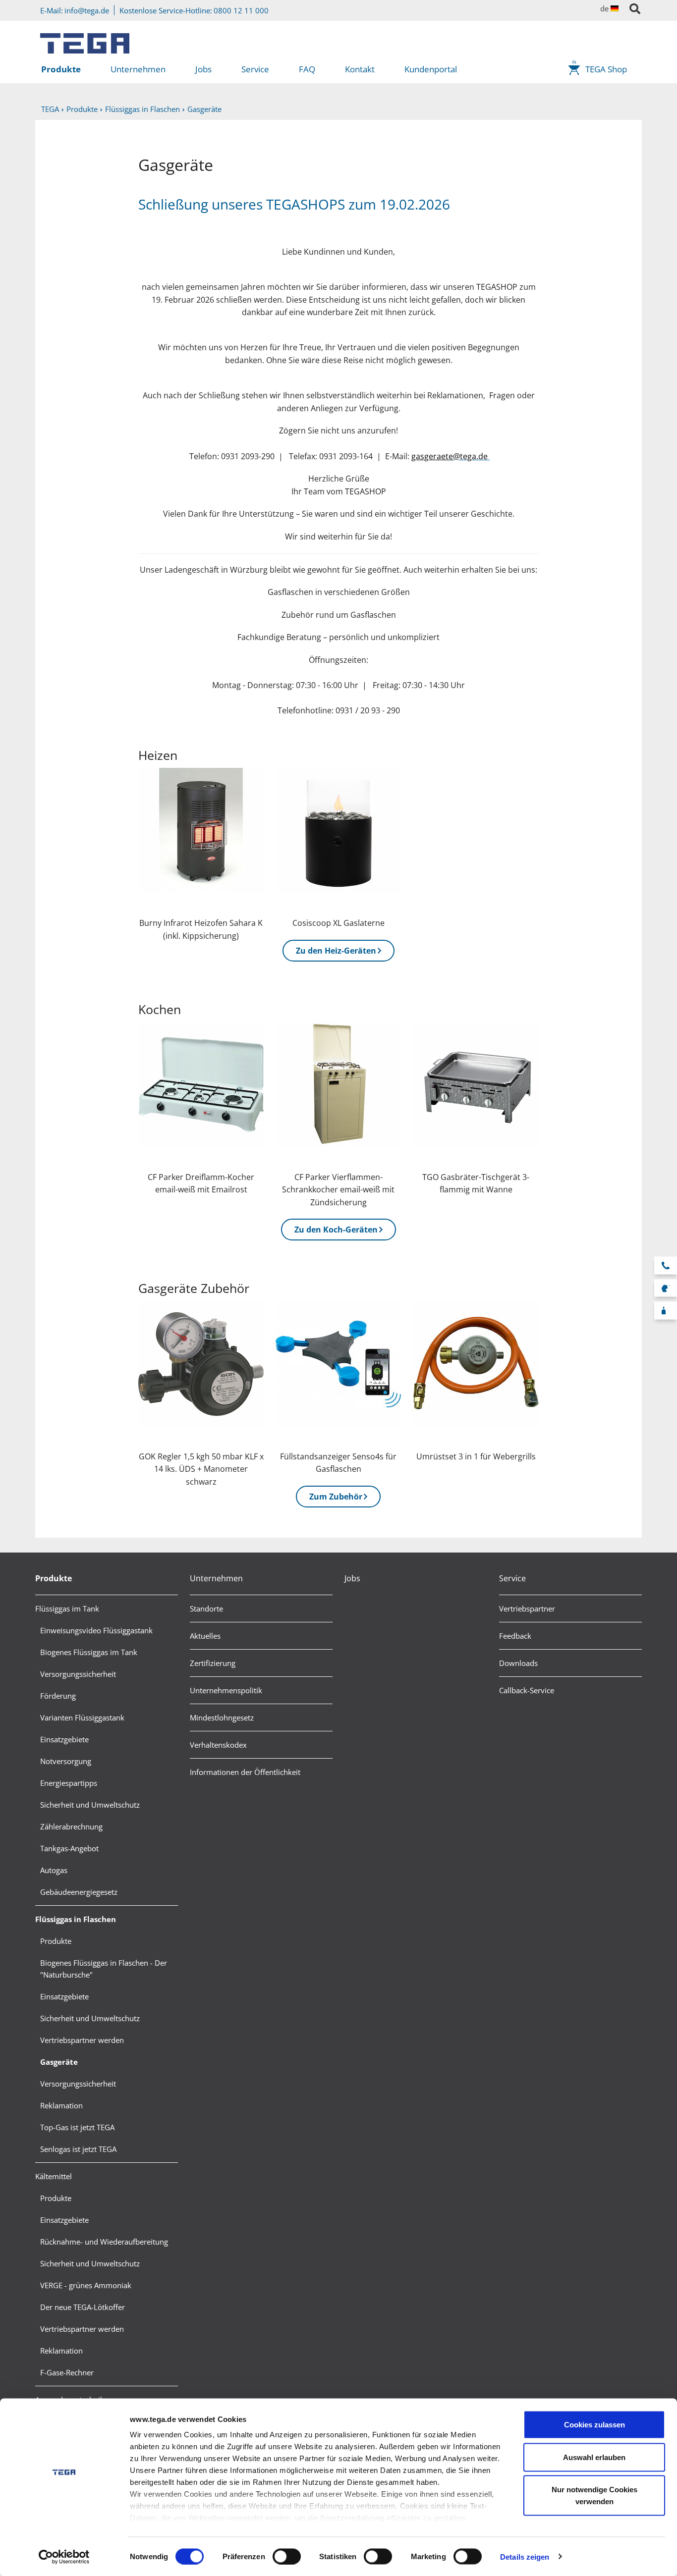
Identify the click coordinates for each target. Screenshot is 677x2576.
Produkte (61, 69)
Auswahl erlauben (594, 2457)
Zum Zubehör (336, 1497)
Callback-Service (527, 1690)
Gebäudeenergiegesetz (79, 1892)
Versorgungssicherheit (78, 1674)
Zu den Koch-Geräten (336, 1230)
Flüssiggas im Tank (67, 1609)
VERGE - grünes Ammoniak (86, 2285)
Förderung (58, 1696)
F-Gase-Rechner (67, 2372)
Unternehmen (138, 69)
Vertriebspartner (527, 1609)
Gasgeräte (59, 2062)
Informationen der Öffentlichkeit (245, 1772)
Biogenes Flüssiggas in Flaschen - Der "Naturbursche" (104, 1969)
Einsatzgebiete (64, 1739)
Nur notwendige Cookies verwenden (594, 2495)
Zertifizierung (213, 1663)
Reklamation (61, 2105)
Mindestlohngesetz (222, 1717)
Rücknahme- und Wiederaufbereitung (104, 2242)
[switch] (287, 2556)
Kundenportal (431, 69)
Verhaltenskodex (218, 1745)
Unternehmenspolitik (226, 1690)
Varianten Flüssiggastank (82, 1717)
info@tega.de (87, 10)
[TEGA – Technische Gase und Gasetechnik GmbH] (85, 40)
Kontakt (360, 69)
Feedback (515, 1636)
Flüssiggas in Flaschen (76, 1919)
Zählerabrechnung (71, 1826)
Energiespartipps (69, 1783)
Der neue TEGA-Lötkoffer (83, 2307)
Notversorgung (66, 1761)
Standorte (206, 1609)
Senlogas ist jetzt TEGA (78, 2149)
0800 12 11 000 (241, 10)
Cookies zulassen (594, 2425)
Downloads (518, 1663)
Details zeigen (525, 2556)
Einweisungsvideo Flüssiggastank (96, 1630)
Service (255, 69)
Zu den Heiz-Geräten (336, 951)
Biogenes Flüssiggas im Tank (89, 1652)
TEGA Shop (606, 69)
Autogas (54, 1870)
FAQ (307, 69)
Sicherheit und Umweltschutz (90, 1805)
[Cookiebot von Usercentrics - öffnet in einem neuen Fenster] (64, 2557)
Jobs (203, 69)
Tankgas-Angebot (69, 1848)
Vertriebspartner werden (82, 2040)
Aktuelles (205, 1636)
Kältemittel (54, 2176)
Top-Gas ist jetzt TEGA (77, 2127)
